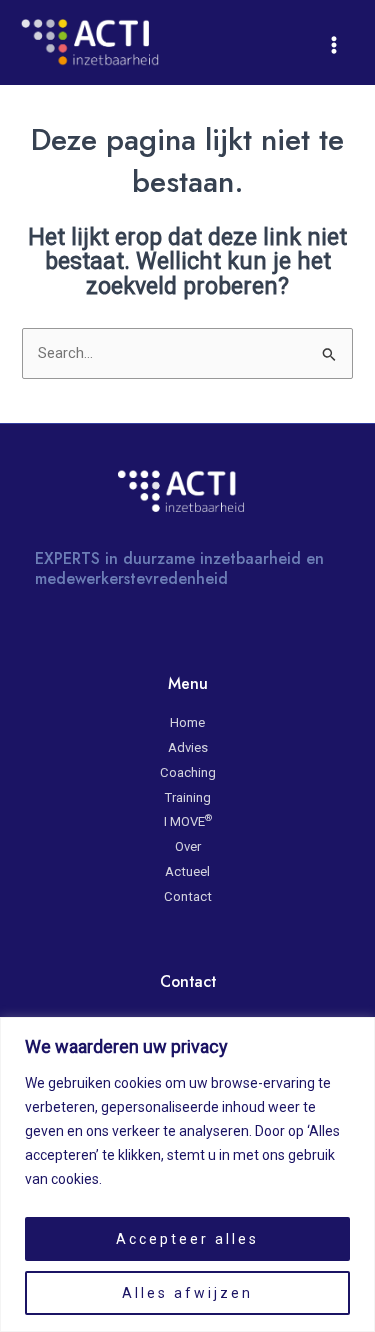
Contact (188, 896)
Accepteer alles (187, 1239)
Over (188, 846)
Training (188, 797)
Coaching (188, 772)
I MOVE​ (188, 821)
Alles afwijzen (187, 1293)
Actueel (187, 871)
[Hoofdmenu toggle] (334, 45)
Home (187, 722)
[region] (187, 1174)
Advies (188, 747)
